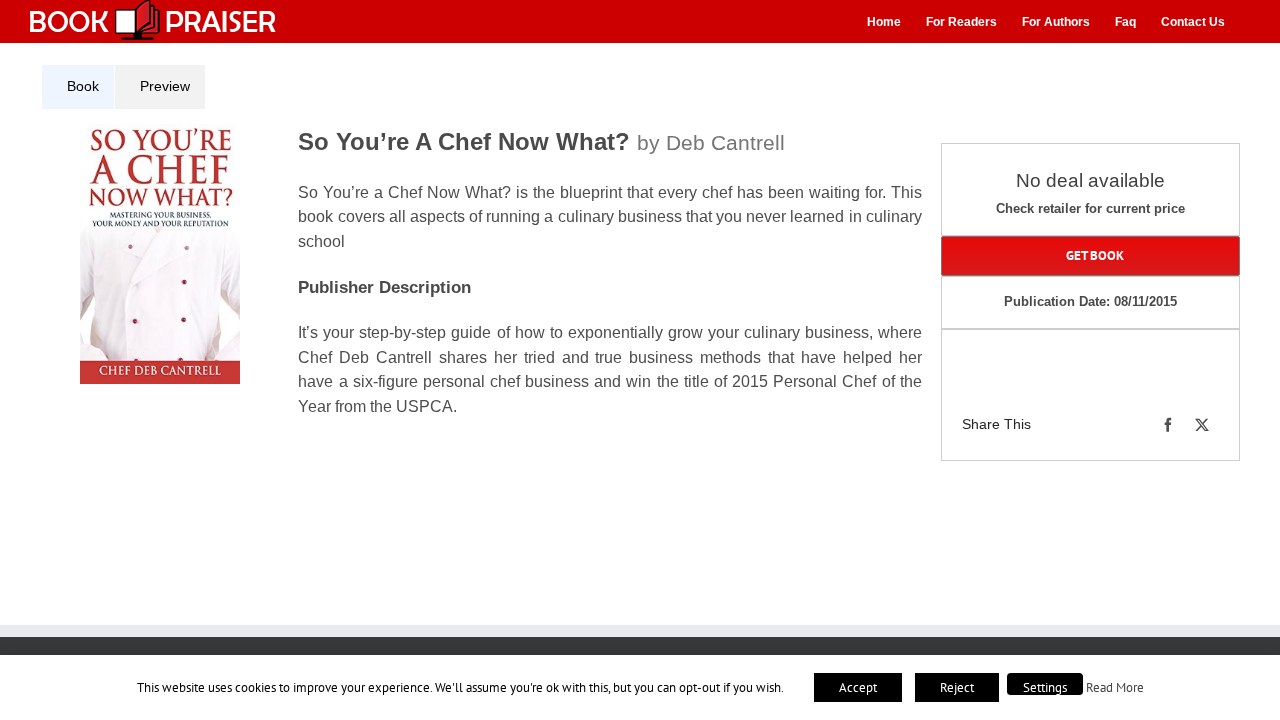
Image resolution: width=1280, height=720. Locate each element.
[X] (1202, 425)
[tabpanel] (489, 283)
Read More (1115, 687)
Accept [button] (858, 687)
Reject (957, 687)
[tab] (78, 87)
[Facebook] (1168, 425)
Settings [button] (1045, 687)
